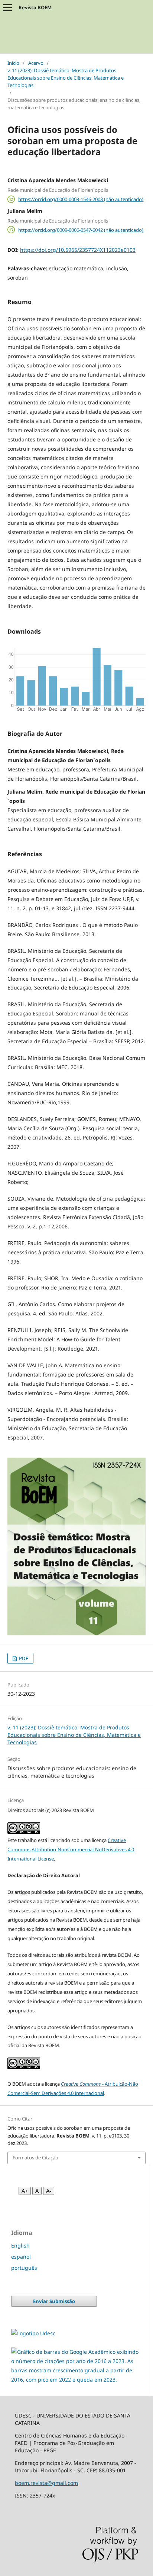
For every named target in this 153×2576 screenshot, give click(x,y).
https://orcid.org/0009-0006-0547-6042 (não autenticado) (81, 230)
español (21, 2257)
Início (13, 63)
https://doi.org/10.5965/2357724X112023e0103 (78, 250)
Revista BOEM (35, 7)
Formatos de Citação (35, 2158)
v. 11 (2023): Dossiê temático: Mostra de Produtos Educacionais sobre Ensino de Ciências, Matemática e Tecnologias (66, 78)
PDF (23, 1658)
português (24, 2268)
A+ (25, 2191)
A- (49, 2191)
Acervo (36, 63)
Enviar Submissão (54, 2301)
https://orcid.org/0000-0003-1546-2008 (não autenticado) (81, 199)
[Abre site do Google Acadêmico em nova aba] (76, 2380)
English (20, 2245)
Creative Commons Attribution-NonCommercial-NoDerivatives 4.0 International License (71, 1849)
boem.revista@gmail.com (46, 2483)
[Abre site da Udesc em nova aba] (33, 2333)
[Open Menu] (7, 7)
